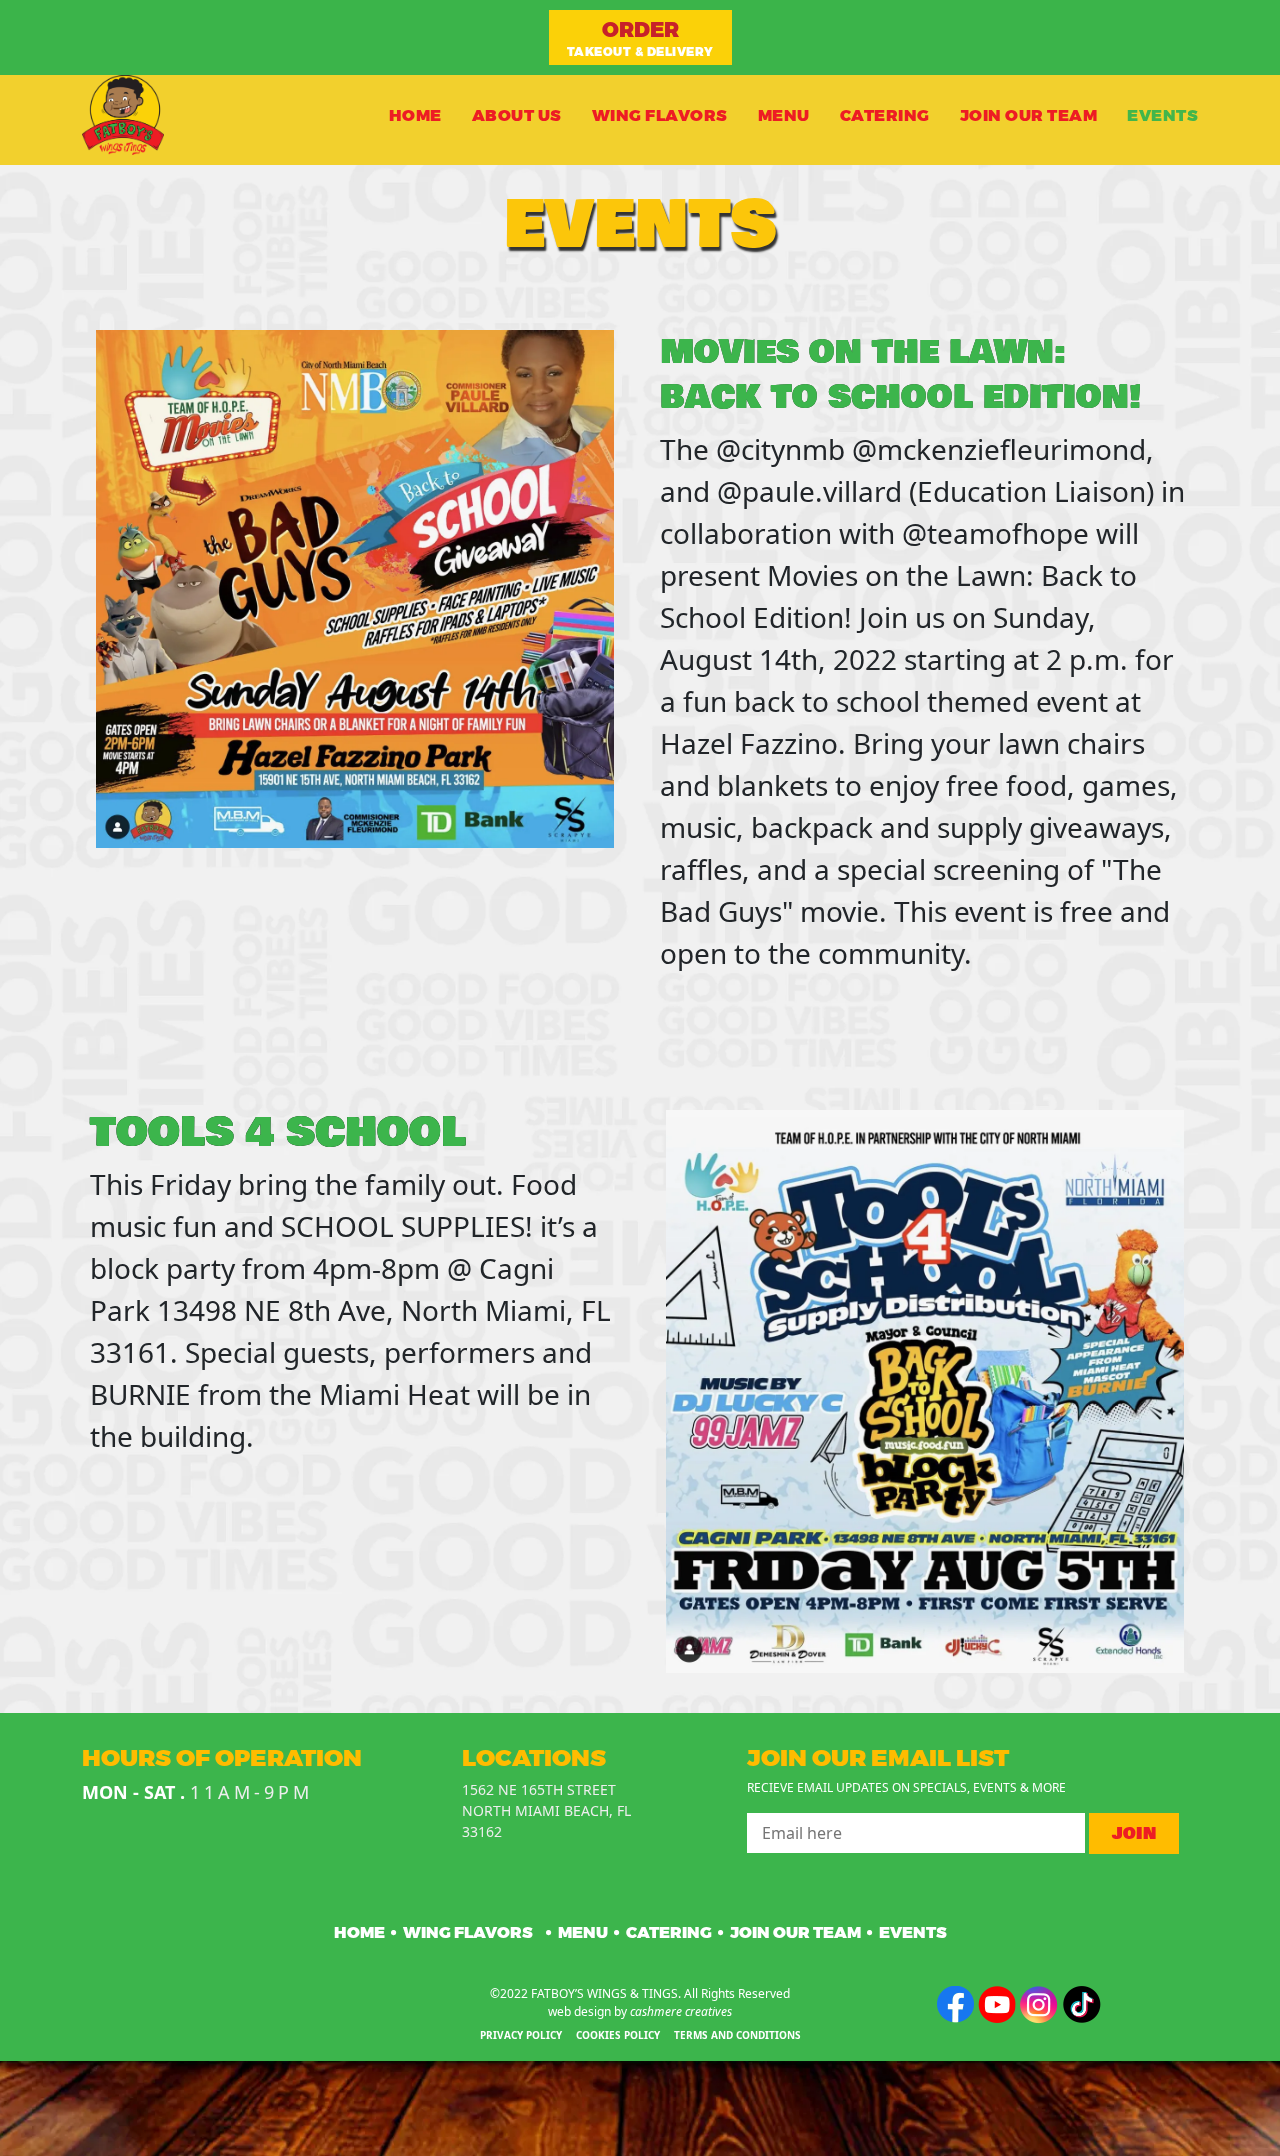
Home (415, 114)
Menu (784, 114)
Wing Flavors (468, 1932)
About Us (517, 114)
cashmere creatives (681, 2011)
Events (1162, 114)
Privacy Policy (521, 2035)
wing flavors (660, 114)
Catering (885, 114)
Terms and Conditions (737, 2035)
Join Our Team (1029, 114)
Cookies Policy (618, 2035)
